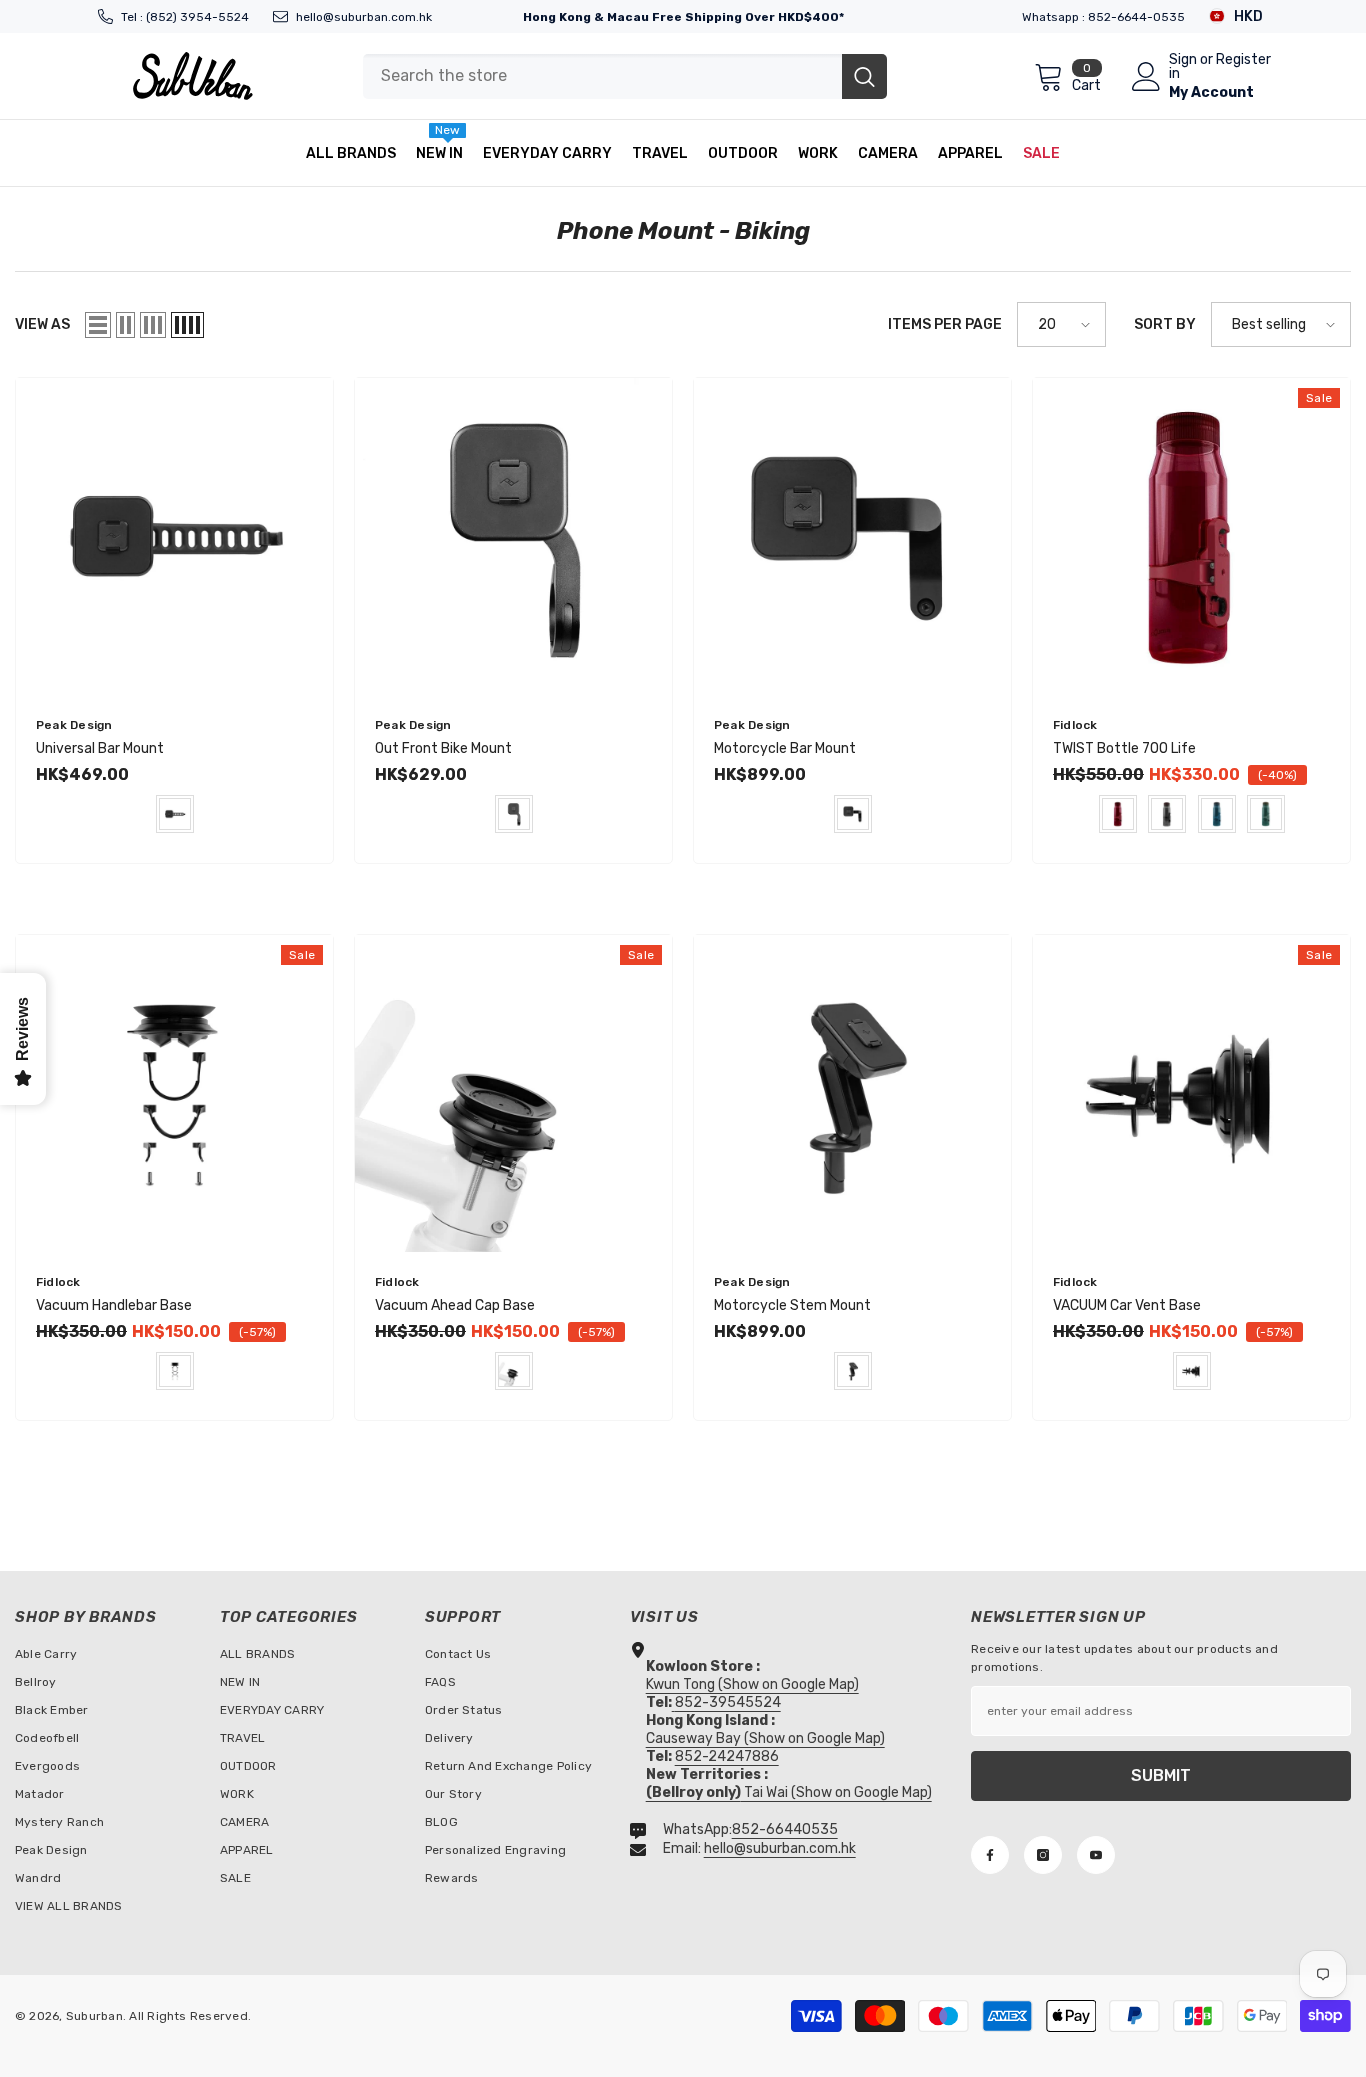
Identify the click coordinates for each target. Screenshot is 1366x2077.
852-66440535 (785, 1829)
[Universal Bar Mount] (174, 536)
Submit (1161, 1775)
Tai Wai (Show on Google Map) (789, 1792)
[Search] (625, 76)
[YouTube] (1096, 1855)
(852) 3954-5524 (197, 17)
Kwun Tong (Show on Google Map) (752, 1684)
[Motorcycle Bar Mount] (852, 536)
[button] (98, 325)
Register (1243, 60)
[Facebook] (990, 1855)
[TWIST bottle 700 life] (1191, 536)
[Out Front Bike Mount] (513, 536)
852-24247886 (727, 1756)
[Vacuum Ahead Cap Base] (513, 1093)
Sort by (1165, 324)
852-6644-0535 (1136, 17)
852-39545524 (728, 1702)
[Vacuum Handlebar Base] (174, 1093)
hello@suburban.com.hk (364, 17)
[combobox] (602, 76)
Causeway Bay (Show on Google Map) (765, 1738)
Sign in (1183, 67)
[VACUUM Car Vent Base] (1191, 1093)
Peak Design (74, 725)
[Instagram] (1043, 1855)
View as (42, 324)
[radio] (175, 814)
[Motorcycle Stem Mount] (852, 1093)
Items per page (945, 324)
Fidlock (1075, 725)
